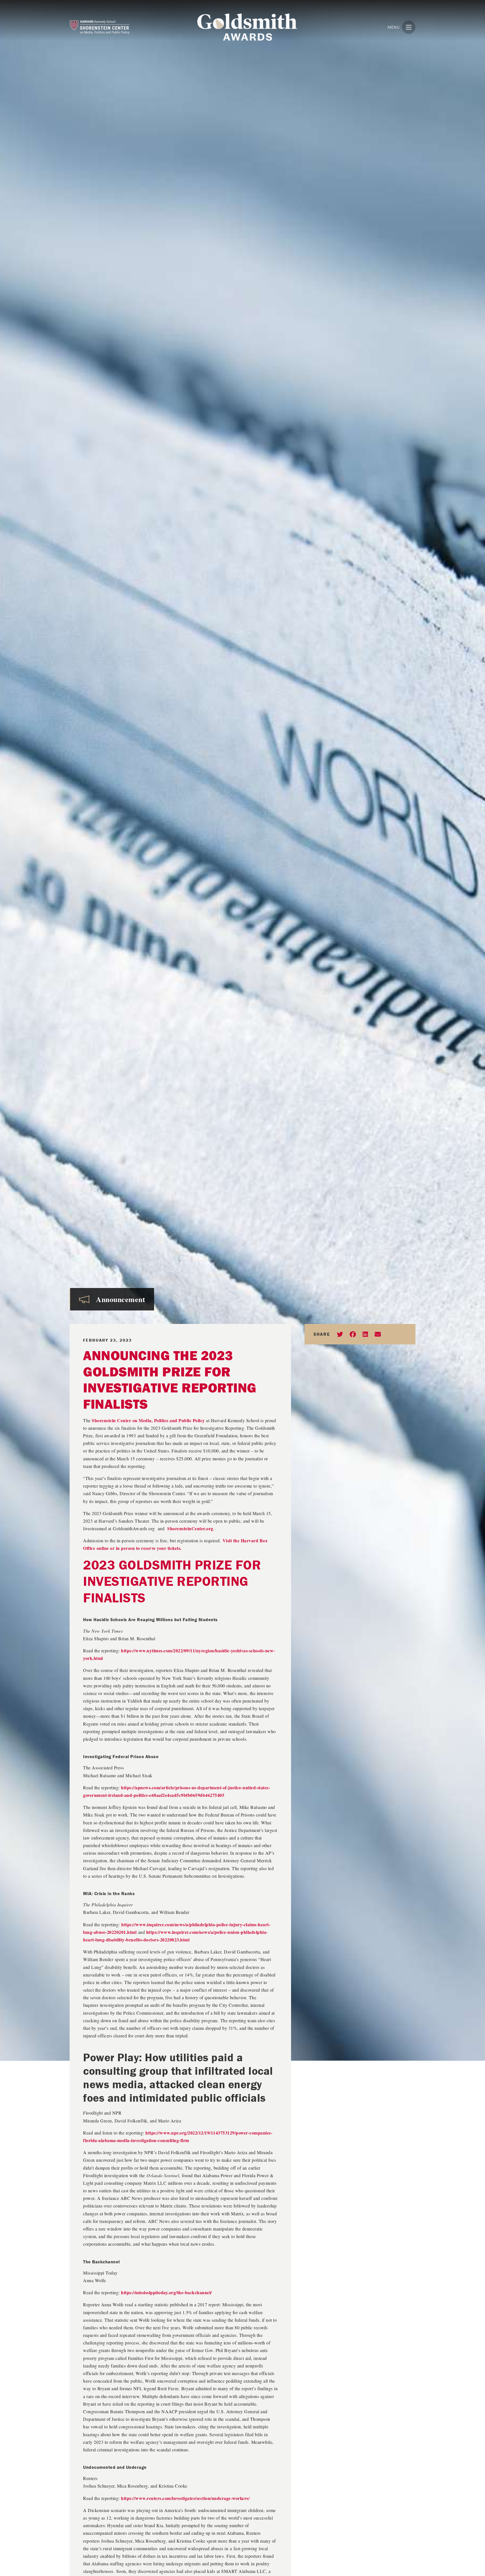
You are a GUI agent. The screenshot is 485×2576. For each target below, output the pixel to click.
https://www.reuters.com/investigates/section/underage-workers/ (185, 2498)
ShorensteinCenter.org (190, 1528)
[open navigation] (409, 27)
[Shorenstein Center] (113, 27)
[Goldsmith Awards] (247, 27)
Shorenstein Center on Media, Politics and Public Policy (148, 1420)
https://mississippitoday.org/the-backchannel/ (166, 2292)
